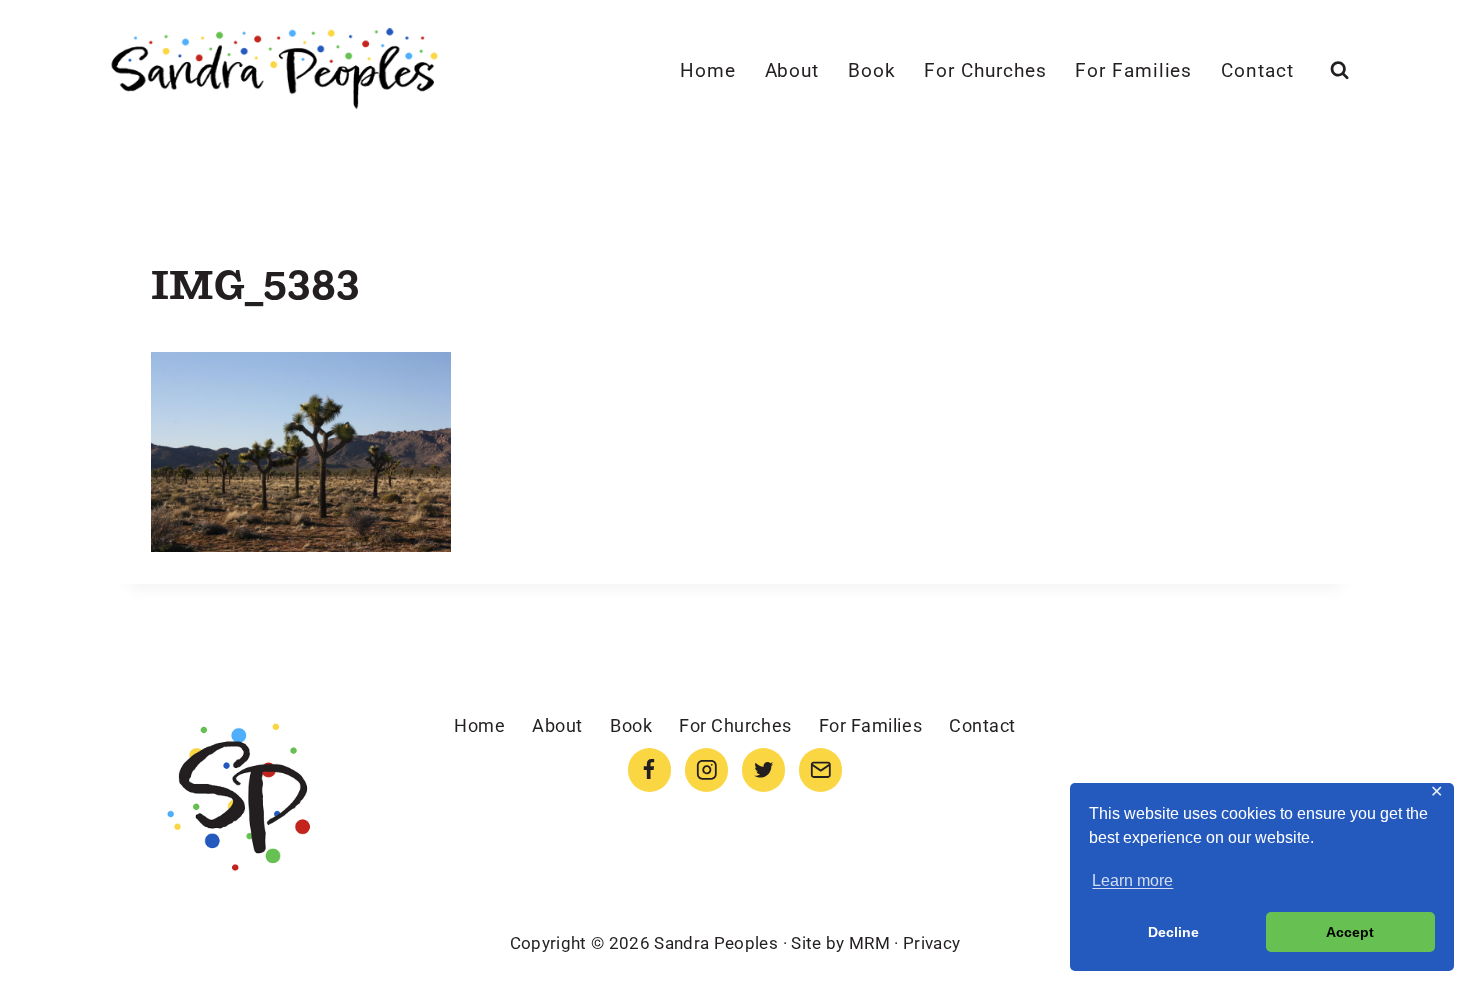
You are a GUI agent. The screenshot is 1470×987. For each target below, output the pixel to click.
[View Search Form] (1339, 70)
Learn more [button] (1132, 880)
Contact (1257, 70)
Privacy (931, 943)
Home (708, 70)
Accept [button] (1350, 932)
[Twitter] (763, 769)
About (792, 70)
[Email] (820, 769)
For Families (1133, 70)
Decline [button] (1173, 932)
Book (872, 70)
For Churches (985, 70)
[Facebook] (649, 769)
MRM (869, 943)
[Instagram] (706, 769)
